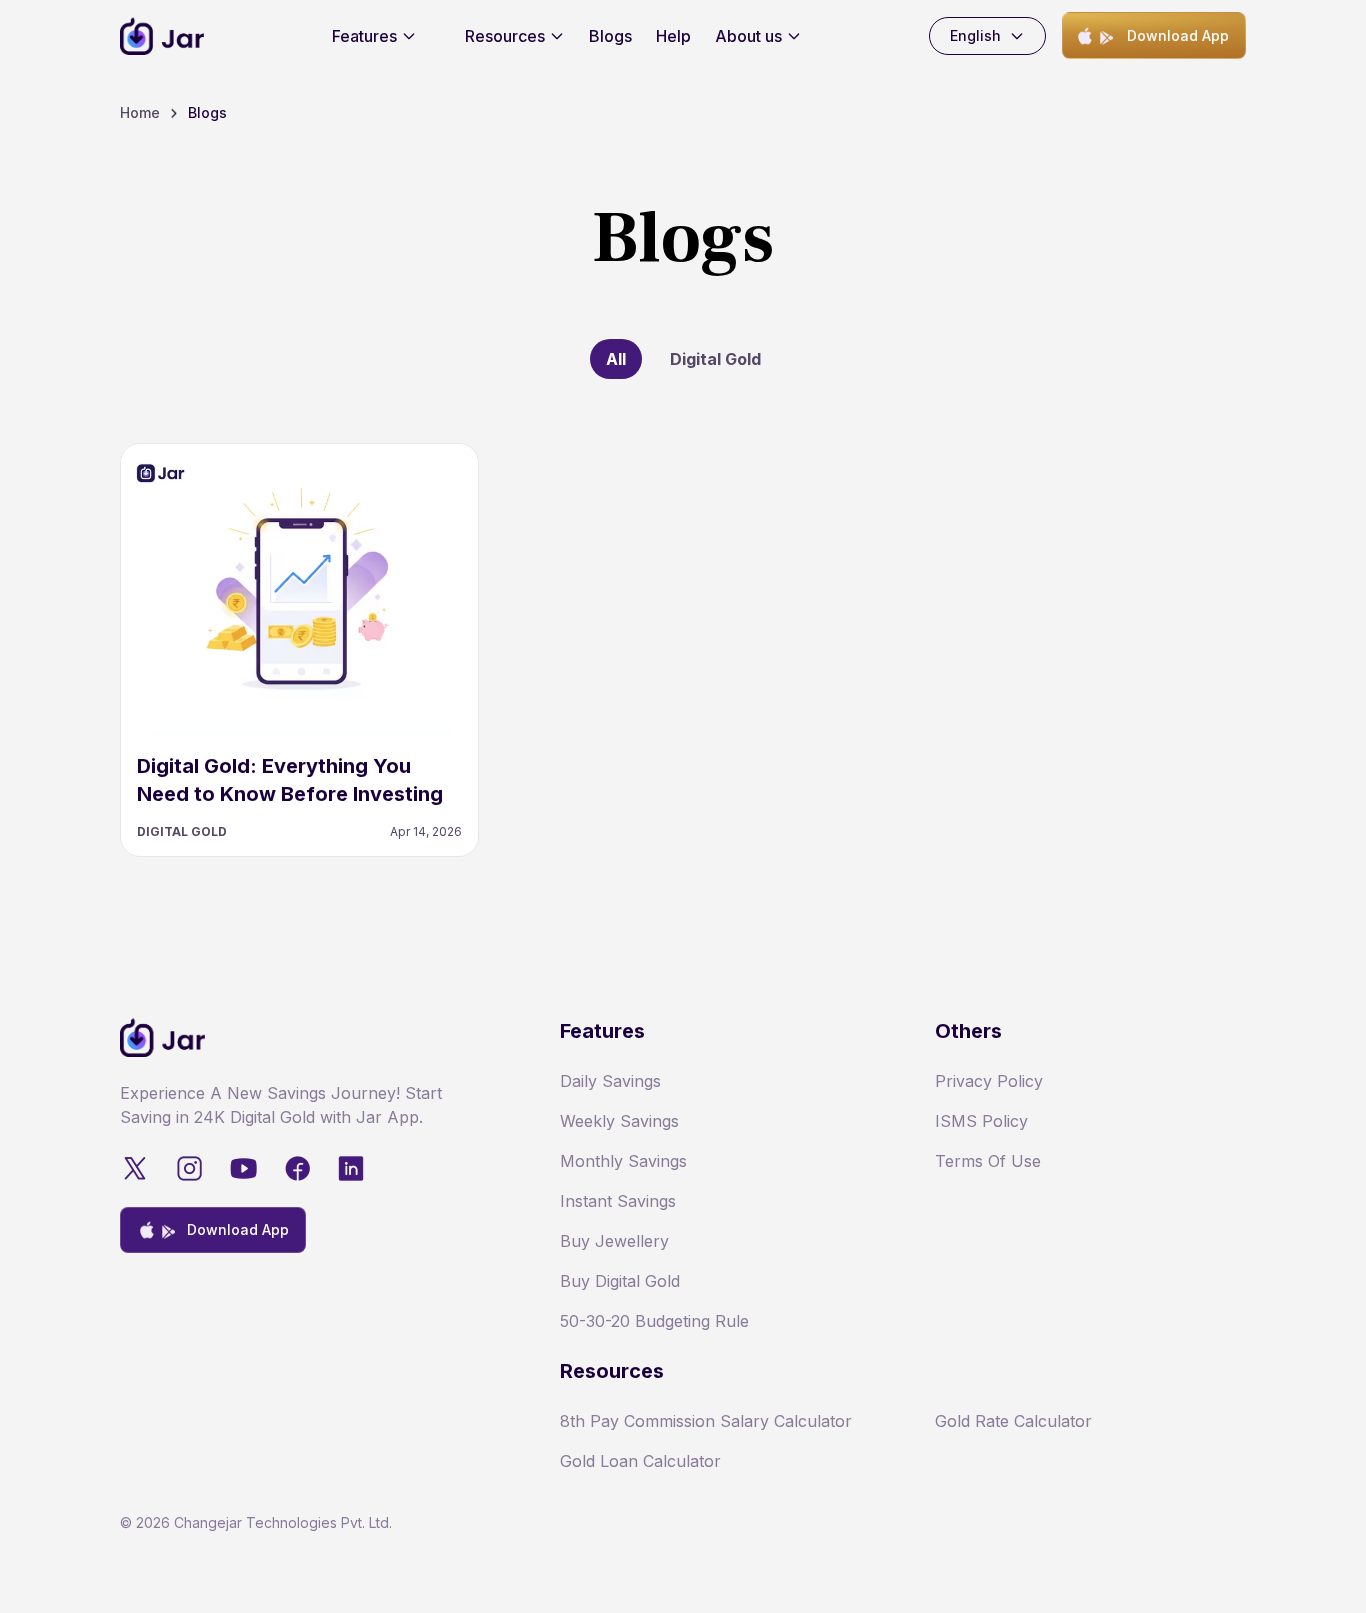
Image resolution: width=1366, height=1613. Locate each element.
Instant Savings (618, 1201)
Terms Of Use (988, 1161)
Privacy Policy (989, 1081)
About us (748, 36)
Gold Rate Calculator (1013, 1421)
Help (673, 36)
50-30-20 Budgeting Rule (654, 1321)
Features (364, 36)
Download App (1178, 35)
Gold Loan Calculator (640, 1461)
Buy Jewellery (614, 1241)
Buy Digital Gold (620, 1281)
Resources (505, 36)
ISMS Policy (981, 1121)
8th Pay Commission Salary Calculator (706, 1421)
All (616, 359)
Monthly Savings (623, 1161)
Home (140, 112)
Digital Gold (715, 359)
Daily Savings (610, 1081)
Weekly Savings (619, 1121)
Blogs (610, 36)
